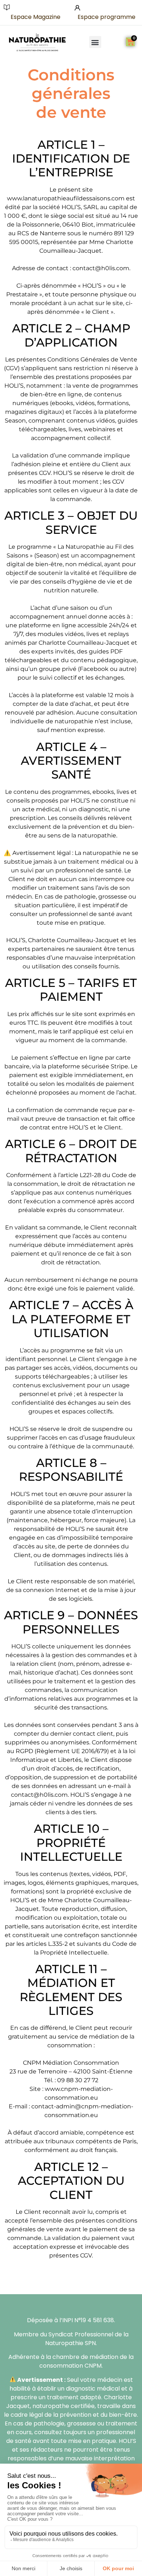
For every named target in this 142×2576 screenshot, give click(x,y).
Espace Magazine (35, 17)
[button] (95, 42)
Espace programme (106, 17)
